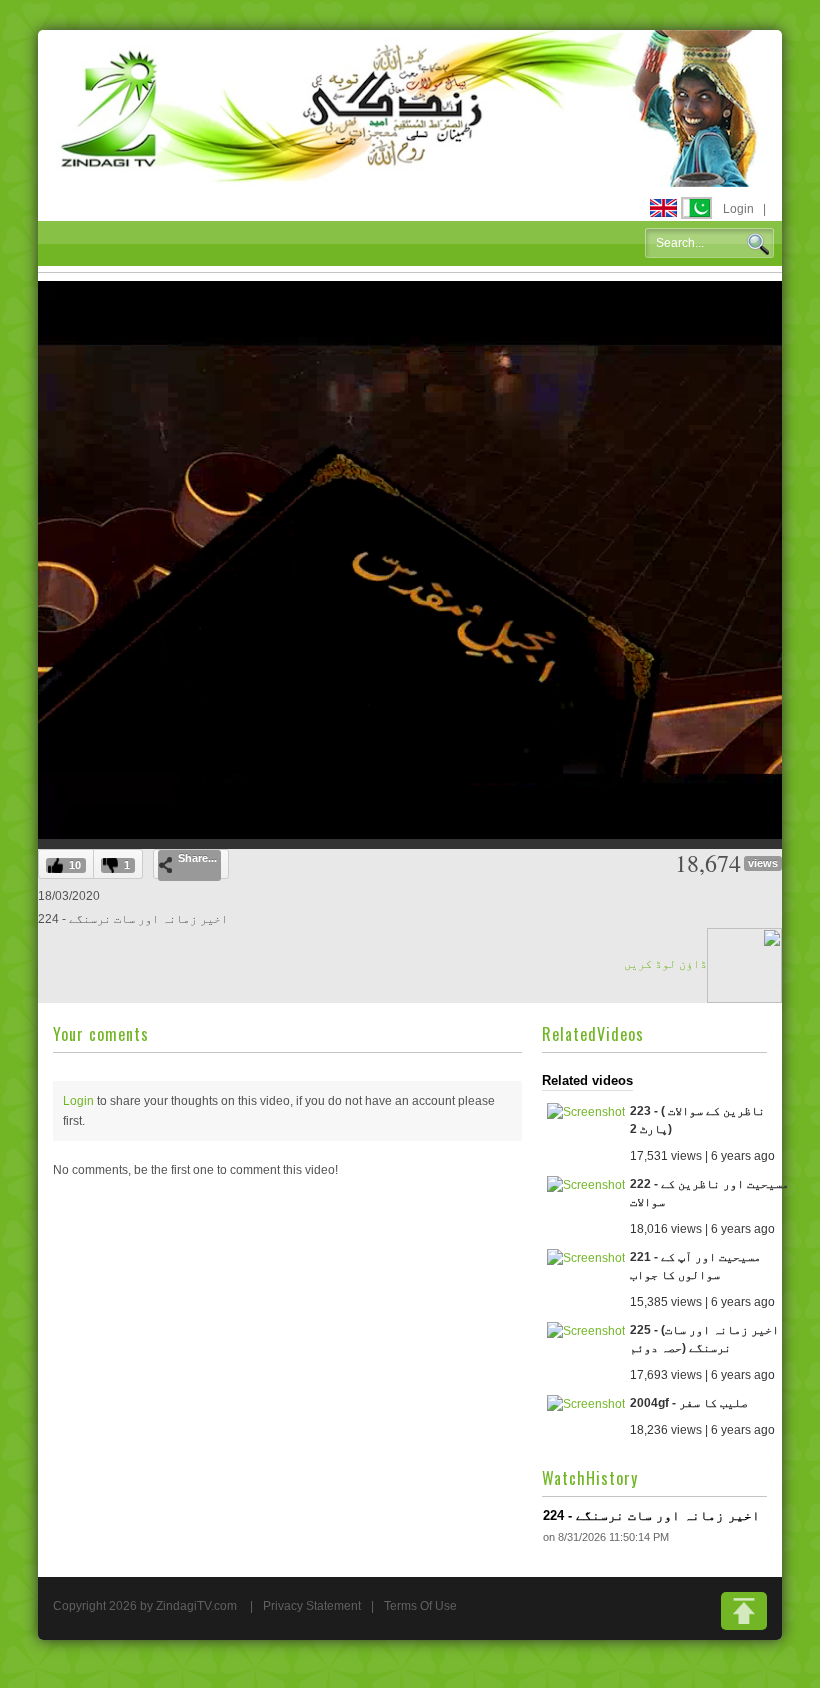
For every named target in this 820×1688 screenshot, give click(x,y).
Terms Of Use (420, 1606)
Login (738, 209)
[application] (410, 560)
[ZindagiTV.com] (410, 107)
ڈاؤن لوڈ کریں (665, 964)
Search (758, 244)
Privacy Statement (312, 1606)
